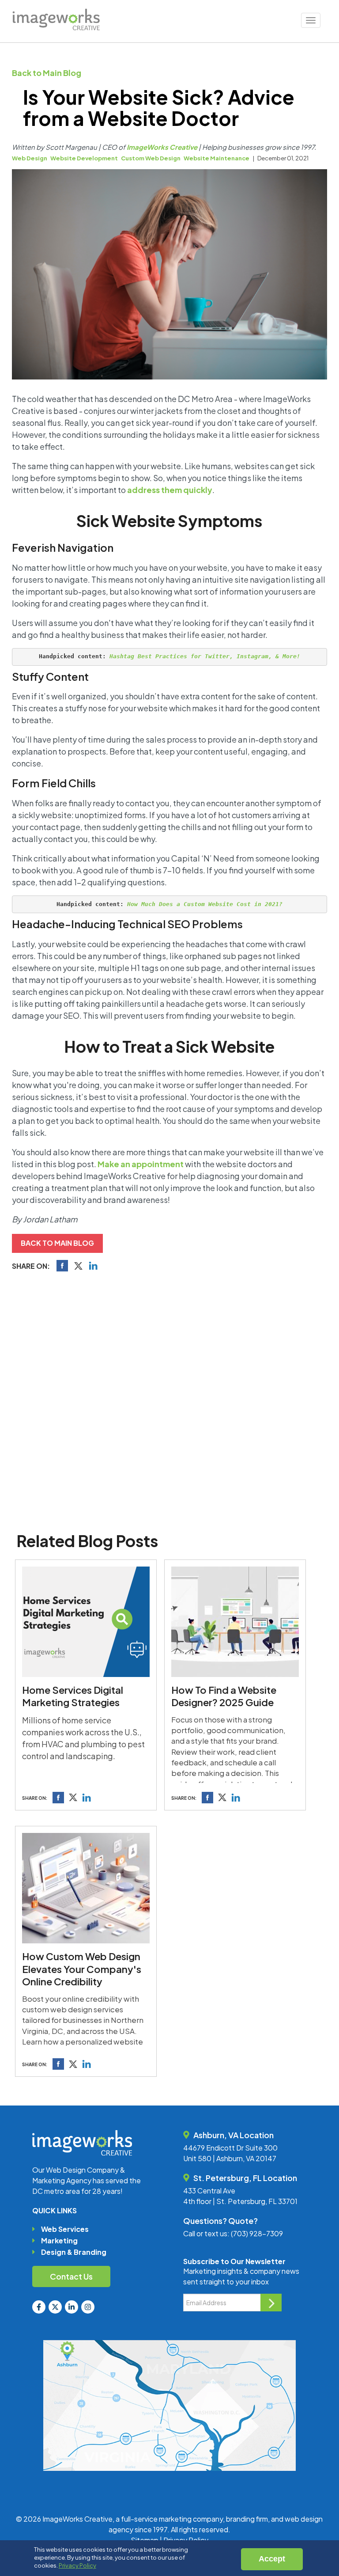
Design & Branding (74, 2252)
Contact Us (71, 2276)
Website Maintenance (217, 158)
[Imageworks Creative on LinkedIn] (72, 2307)
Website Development (84, 158)
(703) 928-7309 (257, 2233)
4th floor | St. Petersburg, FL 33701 (240, 2201)
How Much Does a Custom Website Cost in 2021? (205, 904)
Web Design (30, 158)
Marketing (59, 2240)
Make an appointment (141, 1164)
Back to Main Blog (47, 73)
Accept (272, 2559)
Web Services (65, 2229)
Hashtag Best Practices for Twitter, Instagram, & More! (205, 656)
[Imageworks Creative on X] (55, 2307)
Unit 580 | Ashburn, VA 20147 (230, 2158)
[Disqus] (169, 1400)
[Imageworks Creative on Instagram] (88, 2307)
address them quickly (170, 490)
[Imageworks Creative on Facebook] (39, 2307)
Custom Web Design (151, 158)
